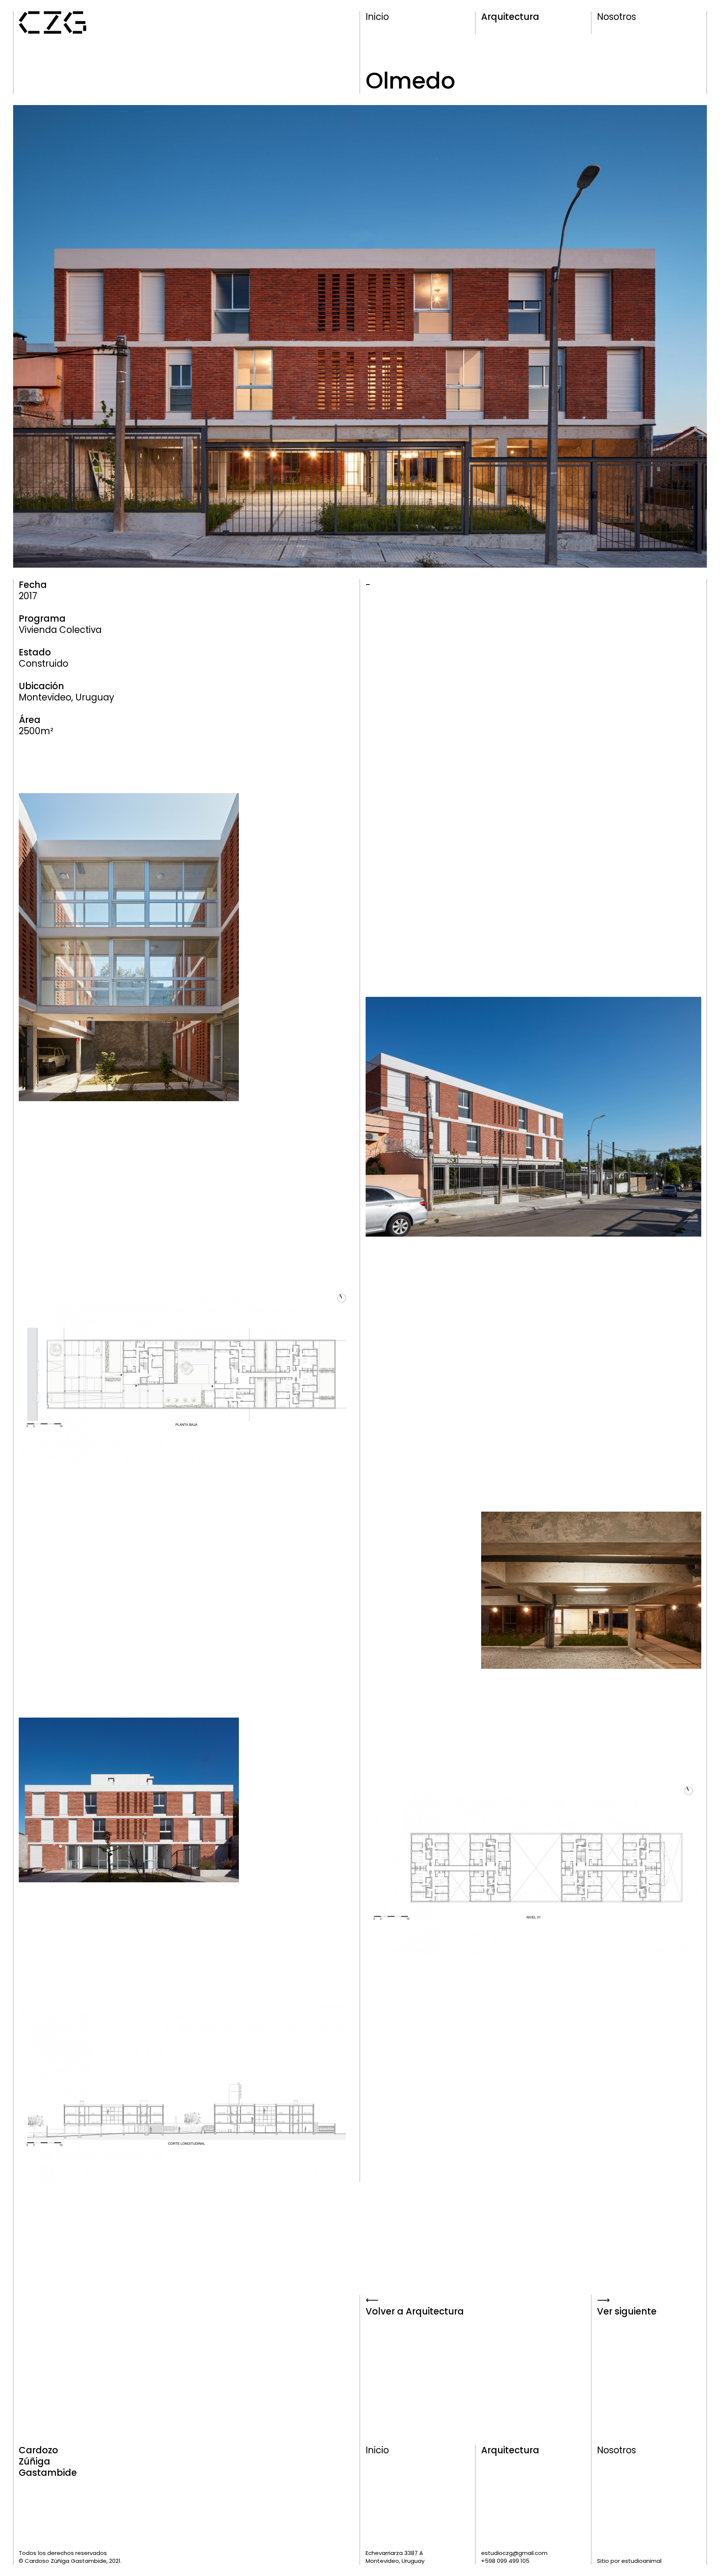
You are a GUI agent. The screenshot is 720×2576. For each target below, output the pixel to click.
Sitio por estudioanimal (629, 2561)
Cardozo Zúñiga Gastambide (48, 2462)
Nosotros (616, 17)
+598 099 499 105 (505, 2561)
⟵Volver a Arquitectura (415, 2306)
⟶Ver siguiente (627, 2306)
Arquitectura (510, 17)
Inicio (377, 17)
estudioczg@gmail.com (514, 2553)
